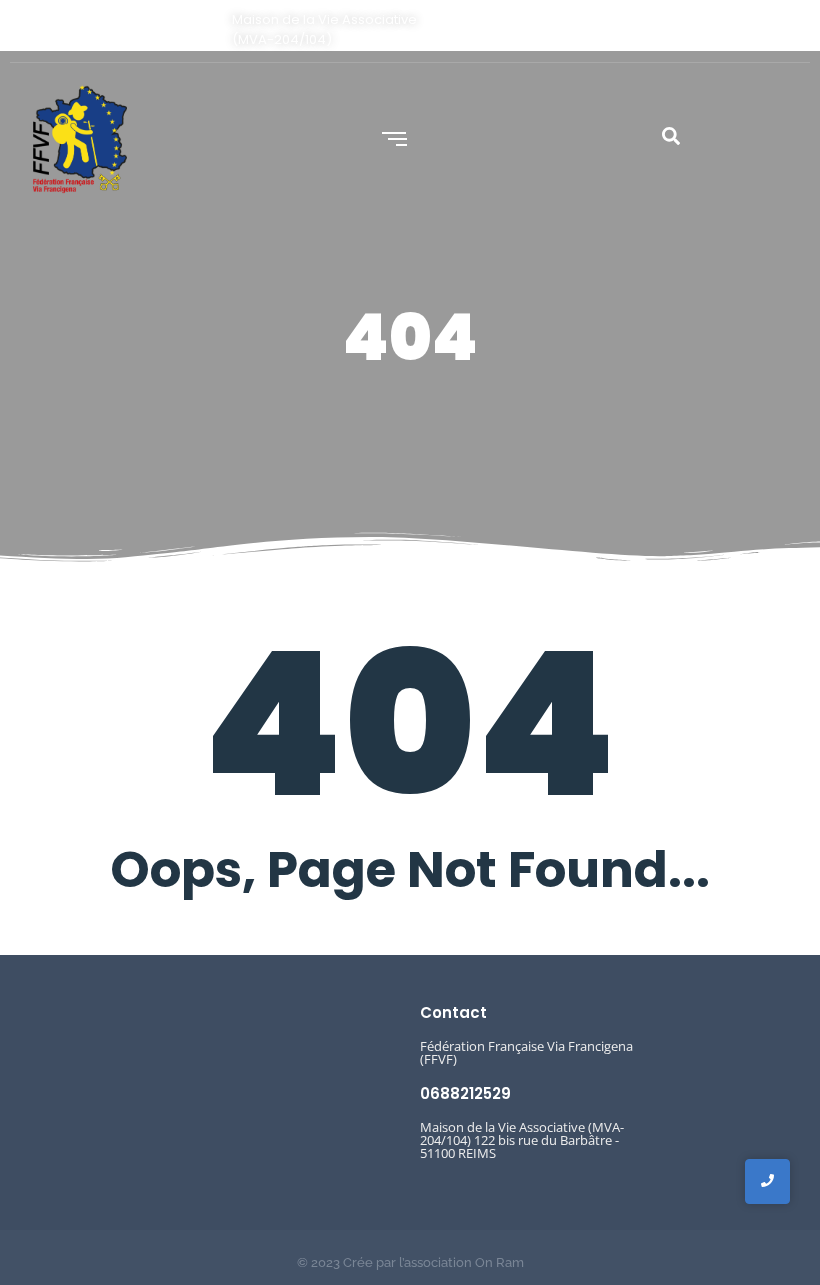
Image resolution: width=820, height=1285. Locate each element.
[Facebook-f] (760, 29)
